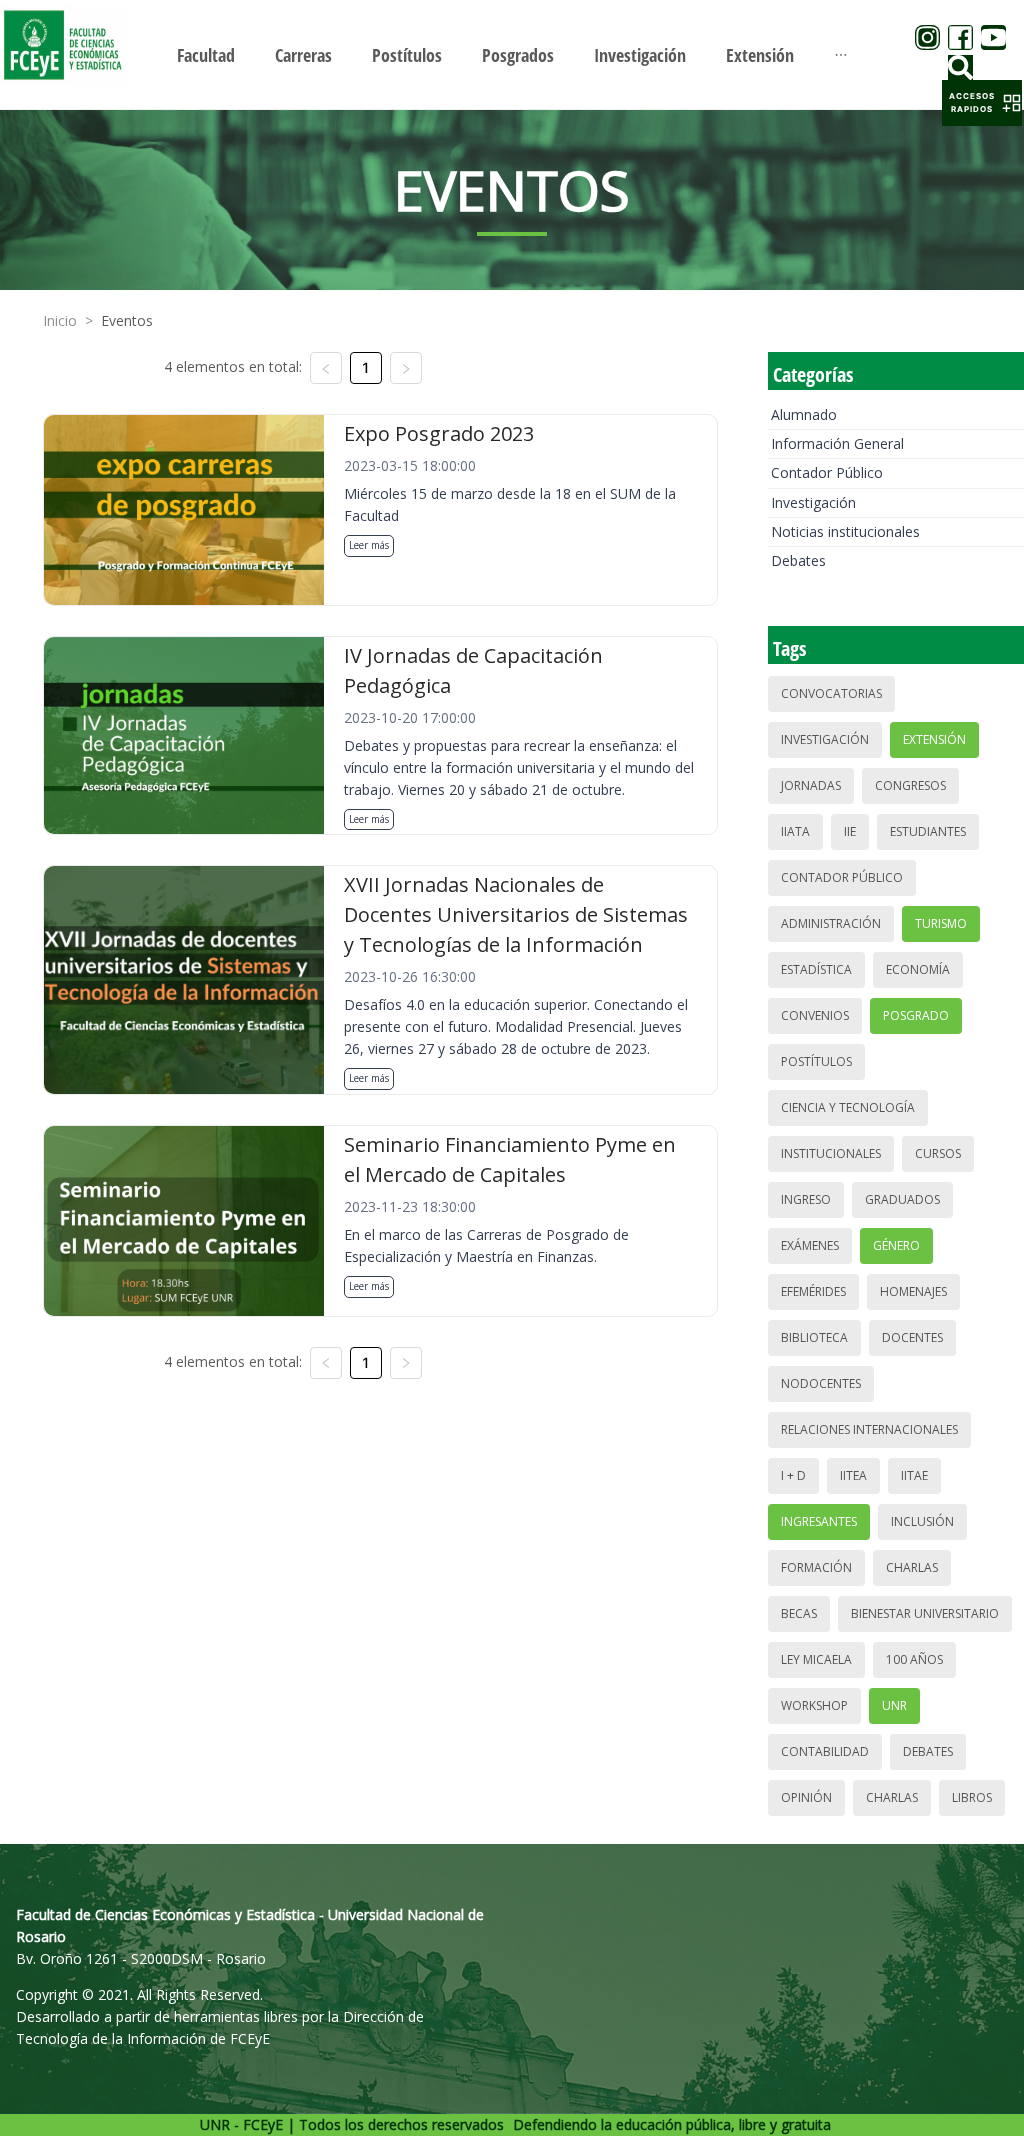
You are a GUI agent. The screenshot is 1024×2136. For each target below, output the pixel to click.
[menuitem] (206, 55)
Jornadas (811, 785)
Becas (799, 1613)
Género (896, 1245)
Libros (972, 1797)
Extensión (934, 739)
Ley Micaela (816, 1659)
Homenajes (913, 1291)
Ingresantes (819, 1521)
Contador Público (827, 472)
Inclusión (922, 1521)
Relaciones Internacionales (869, 1429)
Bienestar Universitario (925, 1613)
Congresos (910, 785)
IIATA (795, 831)
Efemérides (813, 1291)
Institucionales (831, 1153)
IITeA (853, 1475)
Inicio (60, 320)
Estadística (816, 969)
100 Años (914, 1659)
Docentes (912, 1337)
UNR (894, 1705)
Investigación (813, 502)
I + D (793, 1475)
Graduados (902, 1199)
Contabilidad (825, 1751)
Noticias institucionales (845, 531)
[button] (982, 103)
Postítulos (816, 1061)
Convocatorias (831, 693)
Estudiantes (928, 831)
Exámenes (810, 1245)
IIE (850, 831)
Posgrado (916, 1015)
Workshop (814, 1705)
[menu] (512, 54)
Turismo (941, 923)
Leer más (369, 545)
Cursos (938, 1153)
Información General (837, 443)
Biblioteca (814, 1337)
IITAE (914, 1475)
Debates (798, 560)
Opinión (806, 1797)
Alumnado (804, 414)
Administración (831, 923)
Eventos (127, 320)
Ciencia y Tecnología (848, 1107)
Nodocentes (821, 1383)
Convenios (815, 1015)
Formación (816, 1567)
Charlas (912, 1567)
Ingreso (806, 1199)
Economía (918, 969)
